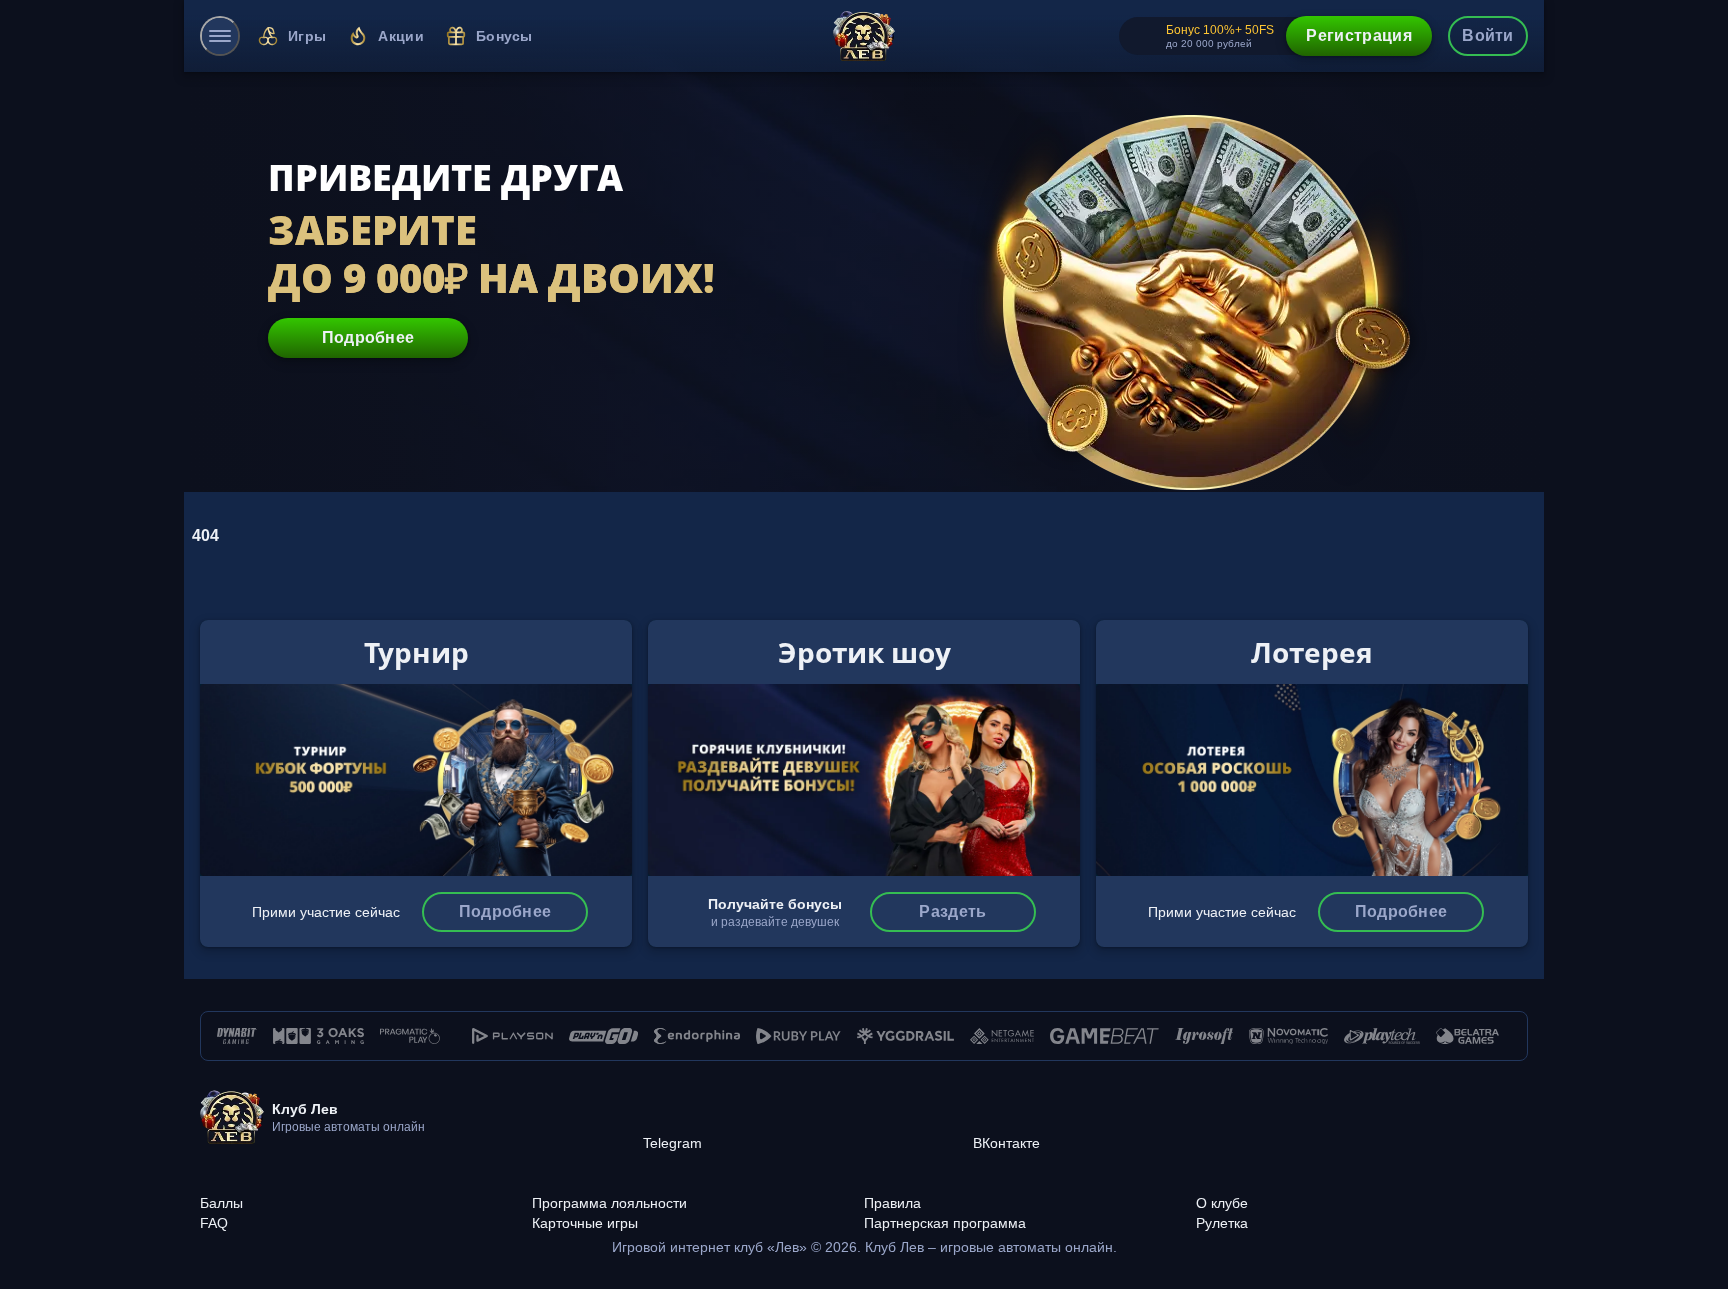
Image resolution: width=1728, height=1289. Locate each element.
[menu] (220, 36)
